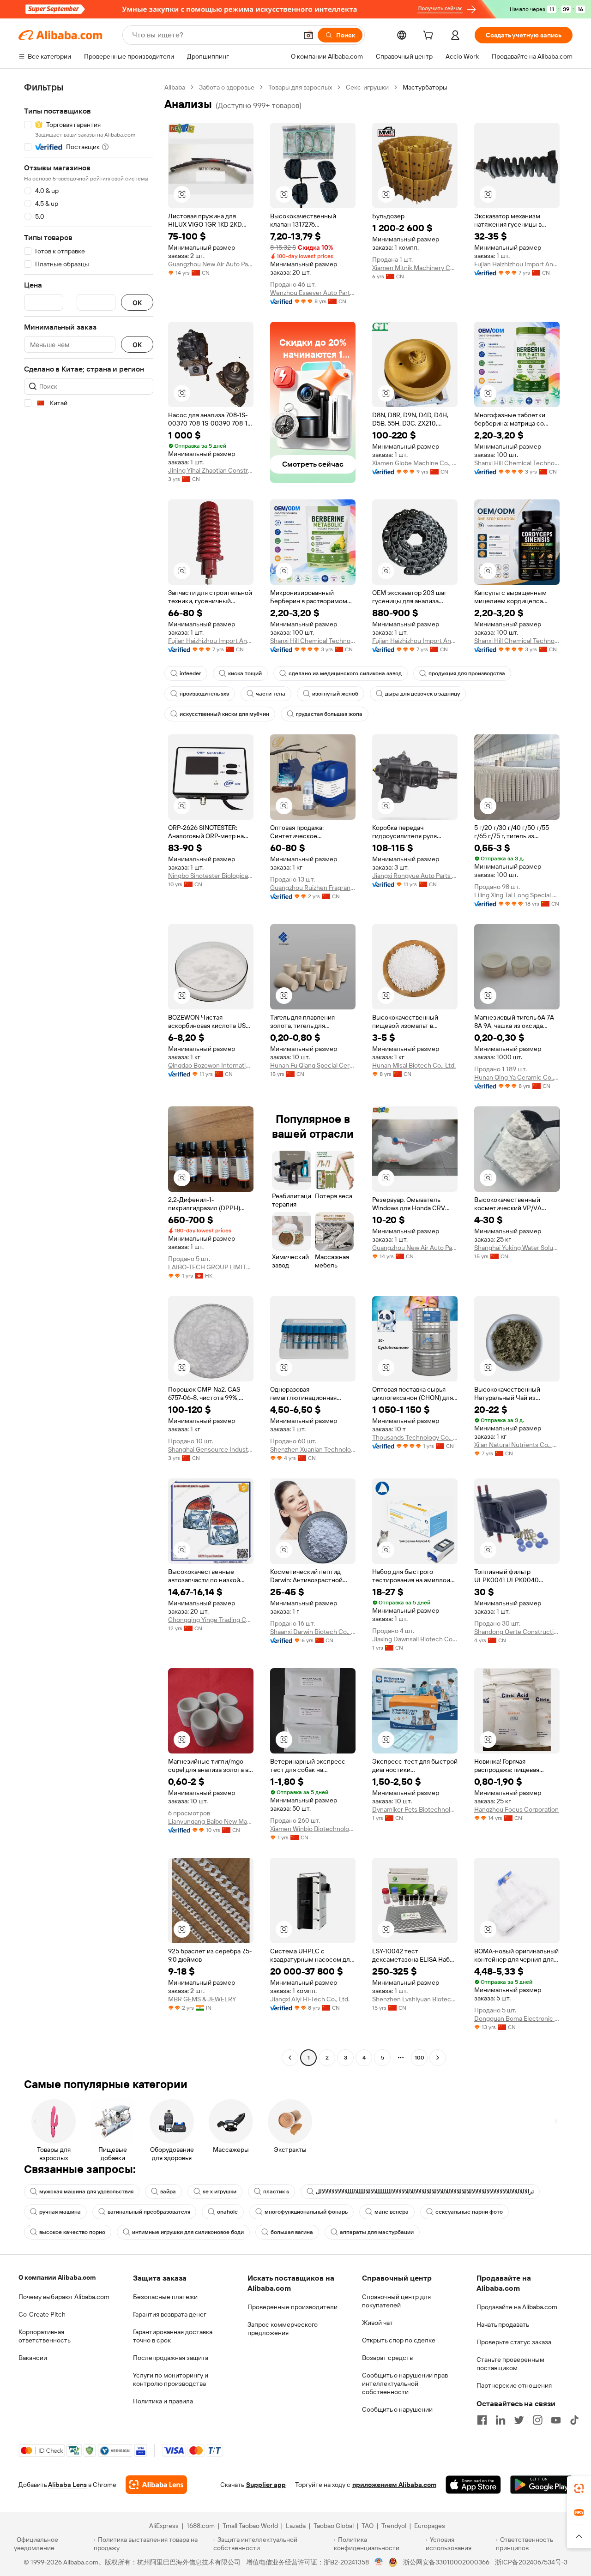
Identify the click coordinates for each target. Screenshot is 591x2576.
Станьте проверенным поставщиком (510, 2364)
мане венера (392, 2212)
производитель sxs (204, 694)
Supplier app (266, 2485)
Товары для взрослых (300, 87)
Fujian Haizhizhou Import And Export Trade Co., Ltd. (517, 264)
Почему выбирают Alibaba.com (64, 2297)
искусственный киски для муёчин (224, 714)
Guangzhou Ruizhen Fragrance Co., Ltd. (313, 888)
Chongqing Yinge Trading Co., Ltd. (211, 1620)
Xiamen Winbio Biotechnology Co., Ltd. (313, 1829)
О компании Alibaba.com (57, 2277)
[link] (579, 2488)
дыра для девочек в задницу (422, 694)
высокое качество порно (72, 2232)
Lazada (296, 2526)
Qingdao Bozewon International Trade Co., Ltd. (211, 1065)
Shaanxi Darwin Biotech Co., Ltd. (313, 1632)
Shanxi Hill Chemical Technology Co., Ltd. (517, 463)
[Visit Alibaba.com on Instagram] (537, 2420)
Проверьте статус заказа (514, 2342)
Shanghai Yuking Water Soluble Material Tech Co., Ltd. (517, 1248)
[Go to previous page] (290, 2058)
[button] (308, 35)
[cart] (430, 36)
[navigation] (89, 1074)
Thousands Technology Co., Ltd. (415, 1437)
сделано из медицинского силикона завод (345, 673)
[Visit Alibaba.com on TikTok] (574, 2420)
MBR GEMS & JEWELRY (202, 1999)
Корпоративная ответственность (45, 2336)
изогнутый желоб (335, 694)
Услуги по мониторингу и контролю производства (171, 2379)
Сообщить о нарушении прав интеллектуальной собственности (405, 2384)
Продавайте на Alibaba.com (517, 2307)
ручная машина (60, 2212)
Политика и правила (163, 2401)
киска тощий (245, 673)
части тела (271, 694)
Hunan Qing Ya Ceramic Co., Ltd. (517, 1077)
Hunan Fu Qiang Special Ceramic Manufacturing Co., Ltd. (313, 1065)
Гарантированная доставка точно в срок (173, 2336)
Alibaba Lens (67, 2485)
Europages (430, 2526)
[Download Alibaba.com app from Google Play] (541, 2485)
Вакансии (33, 2358)
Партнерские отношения (514, 2385)
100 (419, 2058)
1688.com (201, 2526)
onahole (227, 2212)
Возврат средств (387, 2358)
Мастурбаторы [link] (425, 87)
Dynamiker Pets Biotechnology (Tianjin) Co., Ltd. (415, 1809)
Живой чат (377, 2323)
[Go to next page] (438, 2058)
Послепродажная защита (171, 2358)
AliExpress (164, 2526)
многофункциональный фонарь (306, 2212)
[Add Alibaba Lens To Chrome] (156, 2485)
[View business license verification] (379, 2562)
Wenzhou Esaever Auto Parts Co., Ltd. (313, 293)
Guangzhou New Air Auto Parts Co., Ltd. (211, 264)
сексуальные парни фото (469, 2212)
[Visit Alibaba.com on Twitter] (519, 2420)
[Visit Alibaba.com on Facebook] (482, 2420)
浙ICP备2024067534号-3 (531, 2562)
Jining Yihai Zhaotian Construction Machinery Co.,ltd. (211, 470)
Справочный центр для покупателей (396, 2301)
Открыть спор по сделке (399, 2340)
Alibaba (175, 87)
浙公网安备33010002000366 (446, 2562)
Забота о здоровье (227, 87)
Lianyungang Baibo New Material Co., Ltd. (211, 1821)
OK (137, 303)
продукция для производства (467, 673)
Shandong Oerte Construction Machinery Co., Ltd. (517, 1632)
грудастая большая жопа (329, 714)
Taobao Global (334, 2526)
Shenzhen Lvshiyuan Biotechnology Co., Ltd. (415, 1999)
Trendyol (394, 2526)
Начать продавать (503, 2324)
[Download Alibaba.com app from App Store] (473, 2485)
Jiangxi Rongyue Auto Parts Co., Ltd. (415, 876)
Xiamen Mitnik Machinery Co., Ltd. (415, 268)
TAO (368, 2526)
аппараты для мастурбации (377, 2232)
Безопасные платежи (165, 2297)
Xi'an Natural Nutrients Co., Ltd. (517, 1445)
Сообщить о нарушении (397, 2409)
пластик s (276, 2192)
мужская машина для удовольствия (86, 2192)
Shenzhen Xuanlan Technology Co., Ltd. (313, 1449)
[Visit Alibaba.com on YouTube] (556, 2420)
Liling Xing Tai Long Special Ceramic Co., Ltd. (517, 895)
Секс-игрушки (367, 87)
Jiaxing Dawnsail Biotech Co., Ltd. (415, 1639)
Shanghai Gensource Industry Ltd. (211, 1449)
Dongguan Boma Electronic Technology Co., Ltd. (517, 2018)
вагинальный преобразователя (149, 2212)
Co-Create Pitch (42, 2314)
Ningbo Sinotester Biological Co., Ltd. (211, 876)
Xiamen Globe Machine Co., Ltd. (415, 463)
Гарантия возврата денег (170, 2314)
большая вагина (292, 2232)
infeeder (190, 673)
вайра (168, 2192)
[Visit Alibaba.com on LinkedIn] (501, 2420)
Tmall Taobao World (250, 2526)
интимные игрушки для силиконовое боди (188, 2232)
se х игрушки (220, 2192)
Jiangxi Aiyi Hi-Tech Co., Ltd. (310, 1999)
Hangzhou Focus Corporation (516, 1809)
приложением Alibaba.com (394, 2485)
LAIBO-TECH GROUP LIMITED (211, 1267)
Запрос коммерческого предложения (283, 2329)
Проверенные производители (292, 2307)
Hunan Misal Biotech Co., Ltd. (414, 1065)
